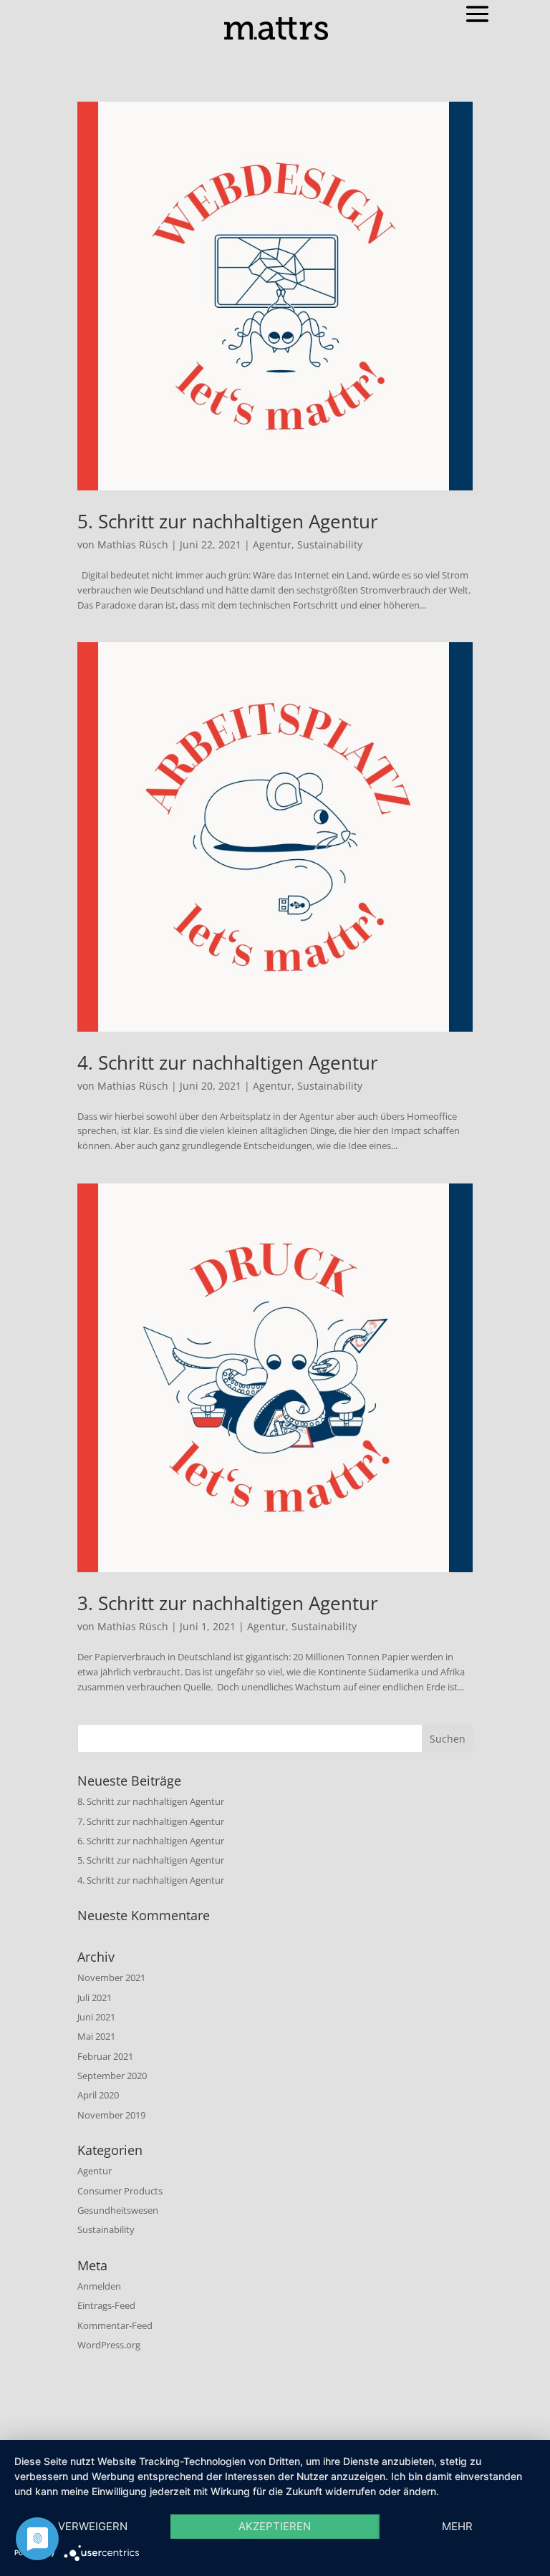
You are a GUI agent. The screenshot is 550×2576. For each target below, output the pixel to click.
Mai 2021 (96, 2036)
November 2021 (111, 1977)
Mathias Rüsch (133, 544)
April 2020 (98, 2095)
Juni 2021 (96, 2017)
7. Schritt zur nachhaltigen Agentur (151, 1821)
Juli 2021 (95, 1998)
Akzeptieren (275, 2526)
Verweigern (93, 2526)
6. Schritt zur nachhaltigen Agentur (151, 1841)
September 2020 (112, 2076)
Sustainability (330, 544)
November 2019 (111, 2115)
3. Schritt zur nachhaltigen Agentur (228, 1603)
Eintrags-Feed (106, 2305)
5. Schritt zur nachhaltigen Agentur (228, 521)
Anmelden (99, 2286)
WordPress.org (109, 2345)
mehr (457, 2526)
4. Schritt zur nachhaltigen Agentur (228, 1062)
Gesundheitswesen (118, 2210)
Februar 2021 (105, 2056)
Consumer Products (120, 2191)
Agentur (272, 544)
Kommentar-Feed (115, 2325)
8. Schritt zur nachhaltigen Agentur (151, 1801)
